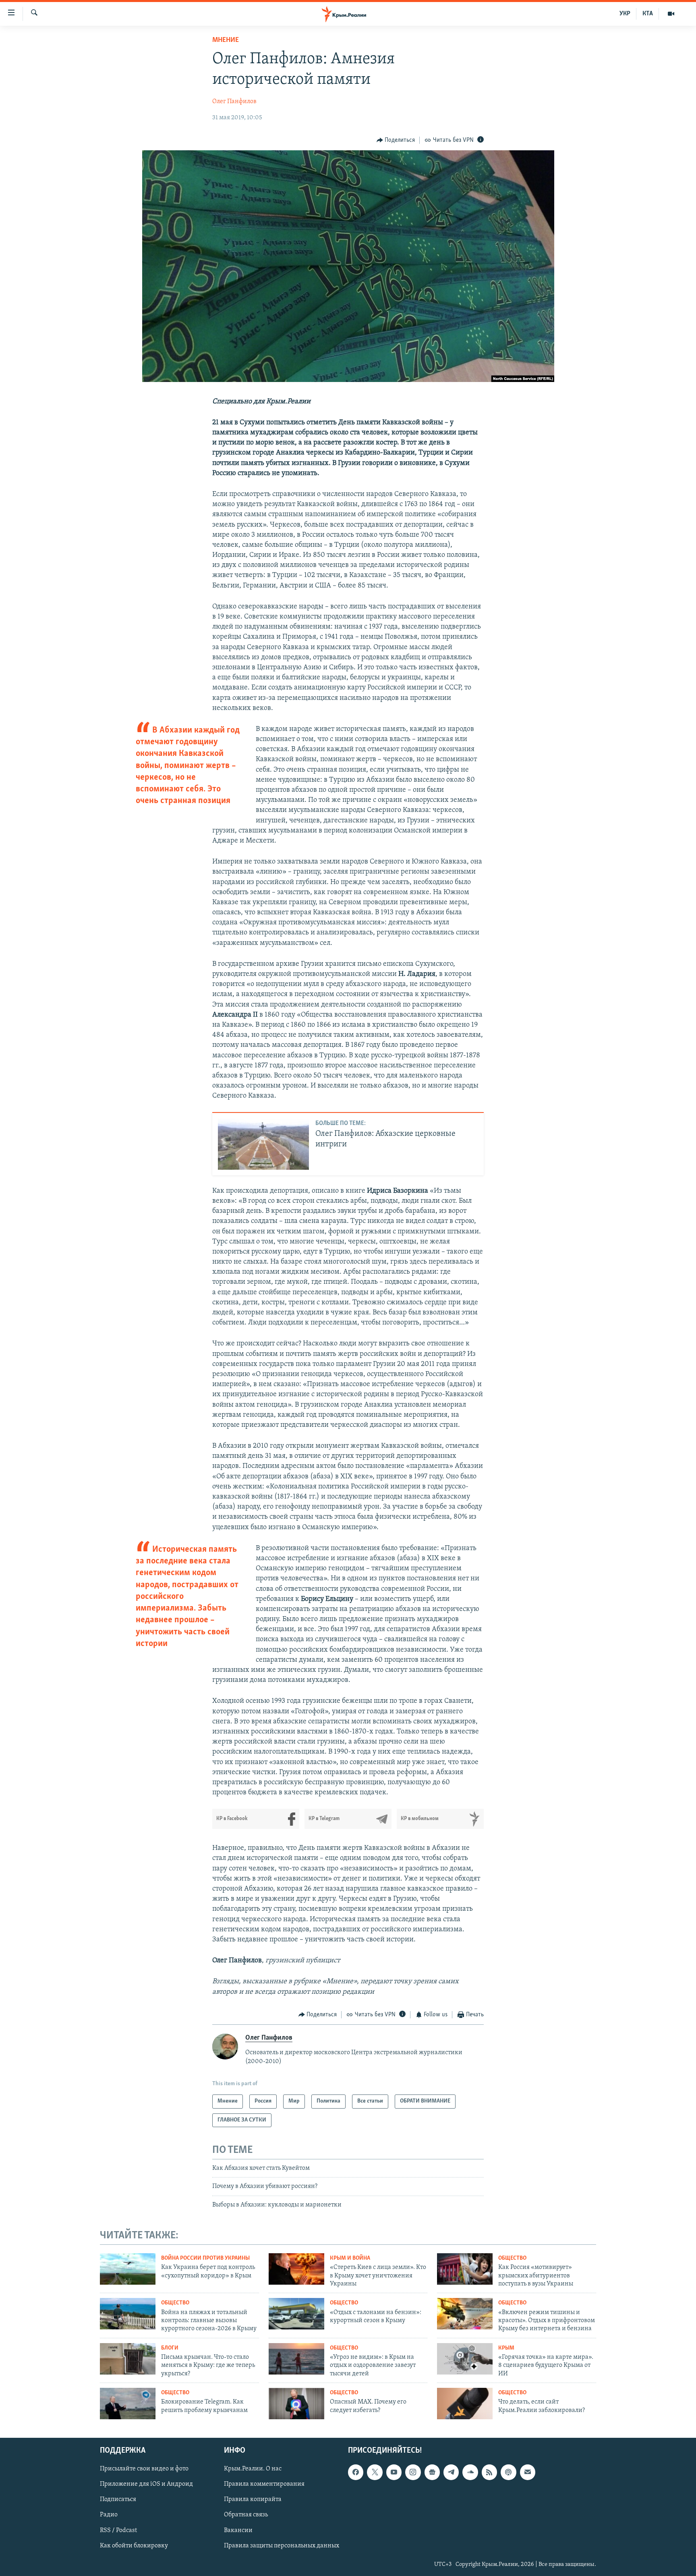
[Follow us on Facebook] (356, 2472)
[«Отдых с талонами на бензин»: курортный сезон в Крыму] (296, 2314)
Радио (109, 2515)
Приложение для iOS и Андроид (146, 2484)
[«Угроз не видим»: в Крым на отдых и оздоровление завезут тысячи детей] (296, 2359)
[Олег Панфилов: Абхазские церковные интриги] (263, 1144)
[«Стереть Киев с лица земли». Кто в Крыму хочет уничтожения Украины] (296, 2269)
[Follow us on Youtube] (394, 2472)
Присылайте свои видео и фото (144, 2469)
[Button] (396, 140)
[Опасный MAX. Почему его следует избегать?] (296, 2404)
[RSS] (489, 2472)
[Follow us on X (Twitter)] (375, 2472)
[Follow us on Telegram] (451, 2472)
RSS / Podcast (118, 2530)
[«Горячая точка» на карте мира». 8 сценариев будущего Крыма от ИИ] (465, 2359)
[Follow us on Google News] (432, 2472)
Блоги (170, 2348)
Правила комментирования (264, 2484)
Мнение (226, 40)
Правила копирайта (253, 2499)
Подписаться (118, 2499)
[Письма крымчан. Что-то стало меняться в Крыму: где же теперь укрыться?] (128, 2359)
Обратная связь (246, 2515)
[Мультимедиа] (671, 14)
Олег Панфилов (234, 102)
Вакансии (238, 2530)
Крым (506, 2348)
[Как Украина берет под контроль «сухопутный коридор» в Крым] (128, 2269)
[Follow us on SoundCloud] (470, 2472)
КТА (648, 14)
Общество (512, 2258)
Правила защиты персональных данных (282, 2545)
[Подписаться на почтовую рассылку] (528, 2472)
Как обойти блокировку (134, 2545)
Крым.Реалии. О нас (253, 2469)
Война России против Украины (205, 2258)
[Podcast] (508, 2472)
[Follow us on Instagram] (413, 2472)
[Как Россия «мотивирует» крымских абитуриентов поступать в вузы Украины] (465, 2269)
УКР (625, 14)
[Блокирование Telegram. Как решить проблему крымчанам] (128, 2404)
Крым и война (350, 2258)
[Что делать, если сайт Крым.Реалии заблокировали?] (465, 2404)
